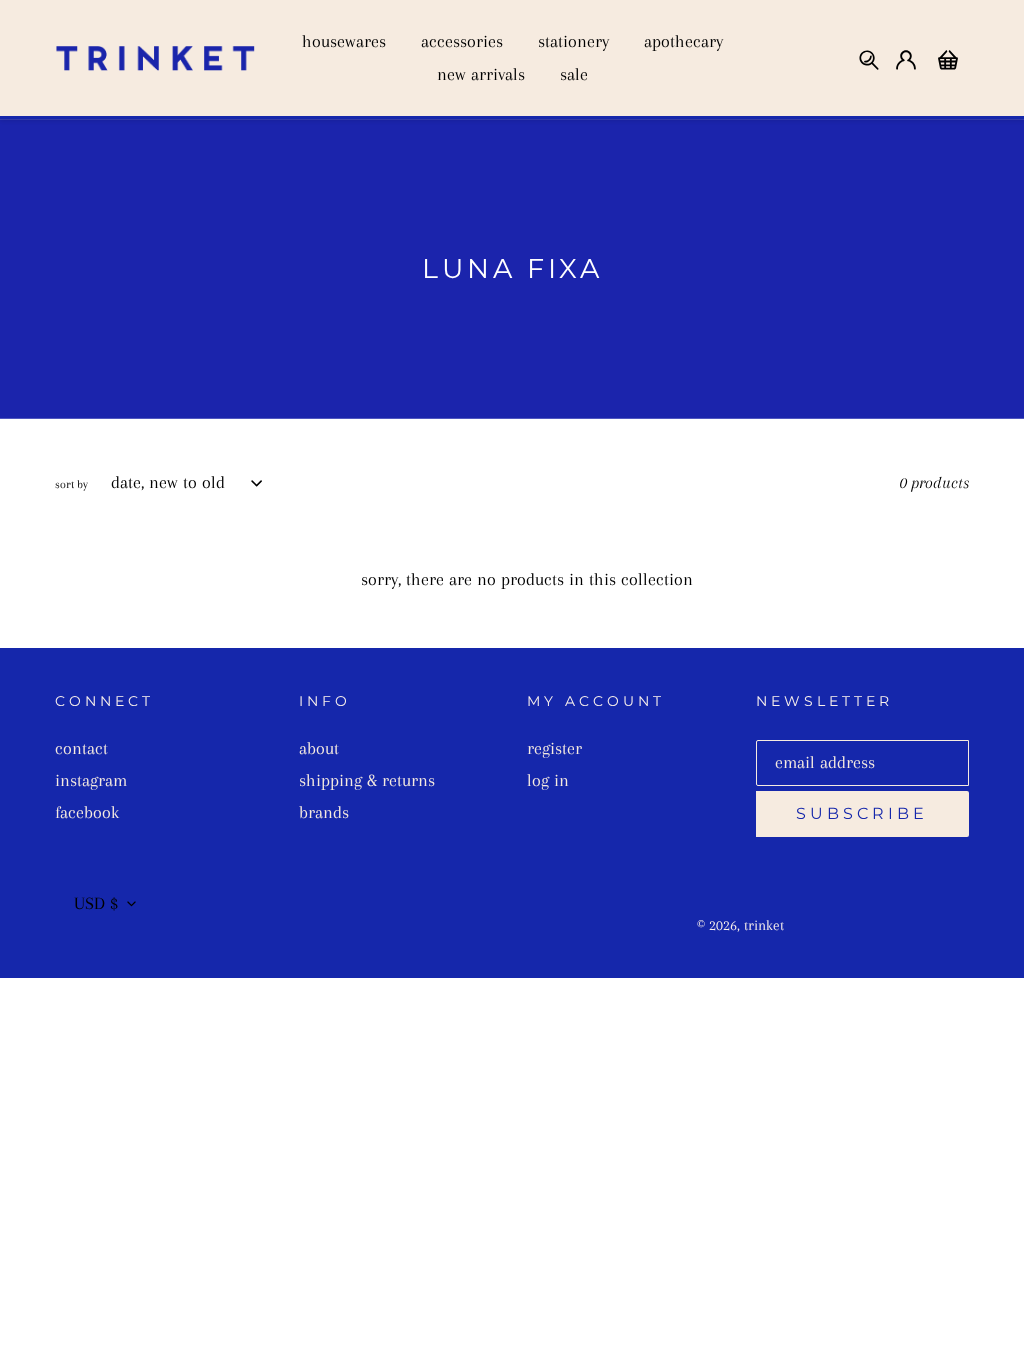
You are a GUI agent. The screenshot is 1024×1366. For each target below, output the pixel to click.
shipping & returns (367, 780)
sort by (71, 484)
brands (324, 812)
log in (548, 780)
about (319, 748)
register (554, 748)
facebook (87, 812)
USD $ (96, 903)
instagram (91, 780)
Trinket (764, 925)
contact (81, 748)
